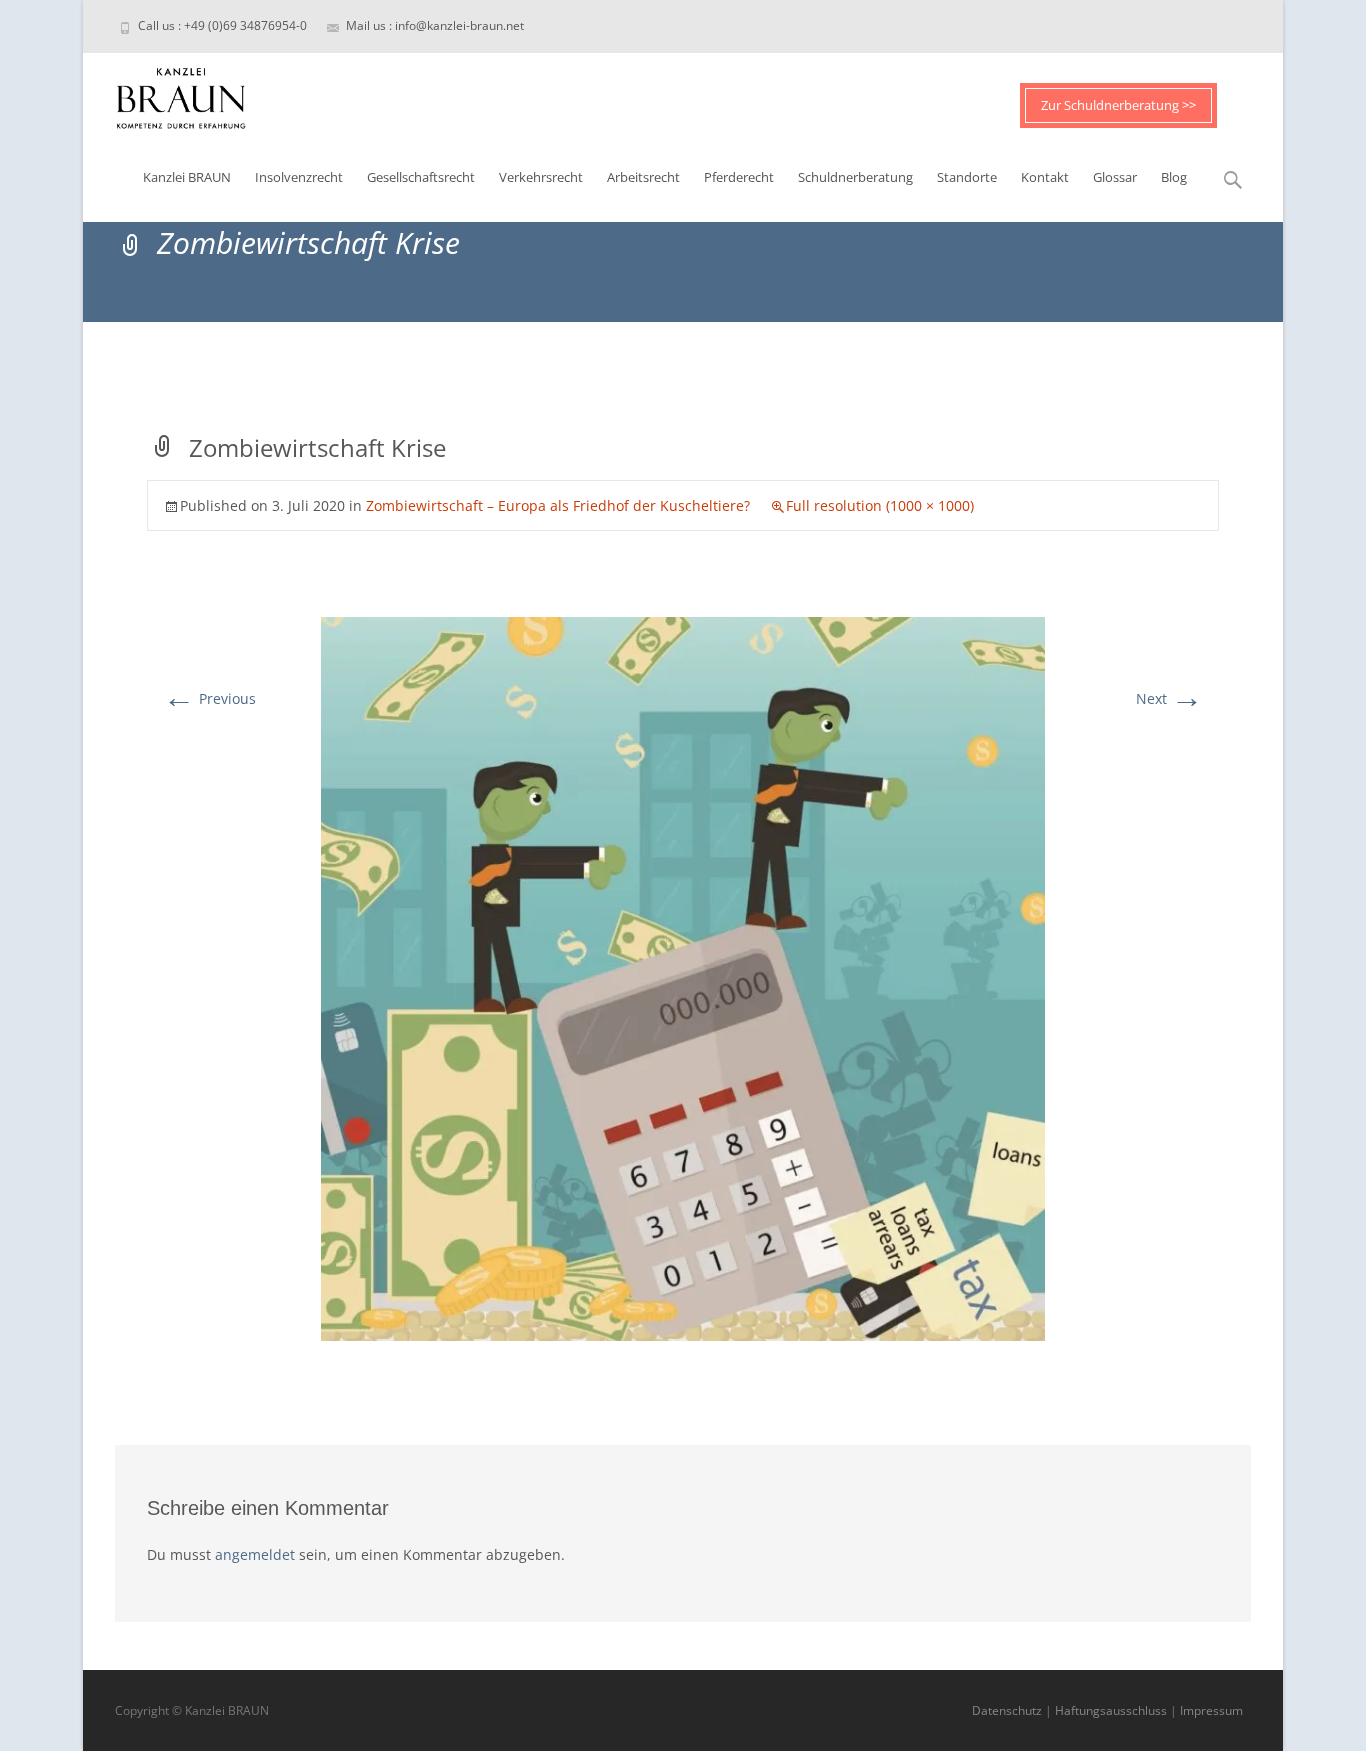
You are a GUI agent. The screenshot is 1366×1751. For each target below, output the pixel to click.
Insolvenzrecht (299, 177)
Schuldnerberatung (855, 177)
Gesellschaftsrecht (421, 177)
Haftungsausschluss (1111, 1710)
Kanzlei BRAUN (187, 177)
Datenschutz (1007, 1710)
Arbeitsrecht (643, 177)
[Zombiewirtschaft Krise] (683, 977)
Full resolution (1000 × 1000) (880, 505)
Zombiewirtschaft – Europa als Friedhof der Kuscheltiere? (558, 505)
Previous (209, 698)
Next (1169, 698)
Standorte (967, 177)
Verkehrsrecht (541, 177)
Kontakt (1045, 177)
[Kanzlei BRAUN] (165, 93)
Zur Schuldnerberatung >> (1118, 105)
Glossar (1115, 177)
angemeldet (255, 1554)
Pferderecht (739, 177)
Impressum (1211, 1710)
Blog (1174, 177)
